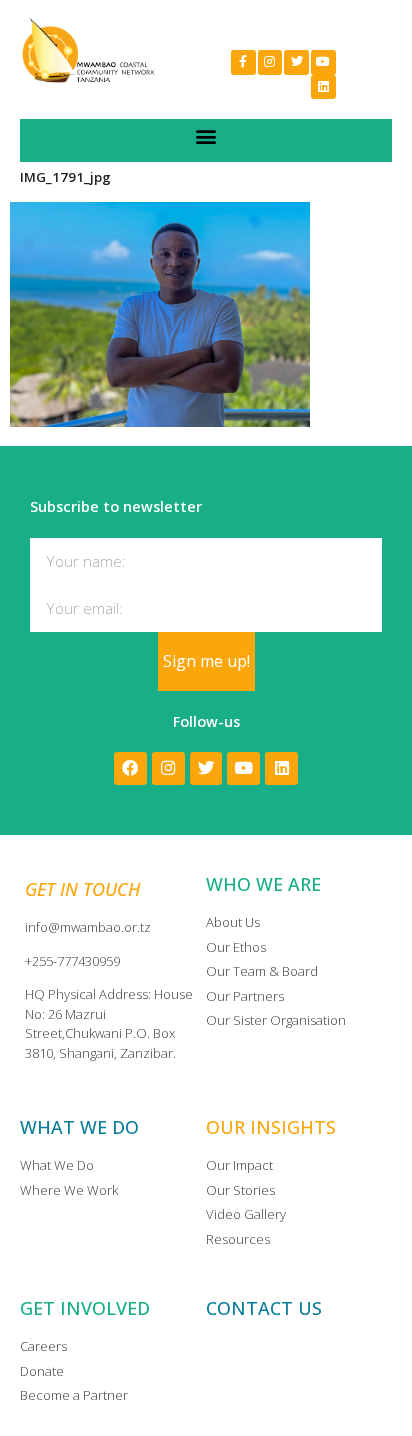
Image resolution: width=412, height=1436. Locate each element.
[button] (206, 135)
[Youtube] (323, 62)
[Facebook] (130, 768)
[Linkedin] (323, 87)
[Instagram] (270, 62)
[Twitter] (296, 62)
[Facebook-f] (243, 62)
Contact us (264, 1308)
